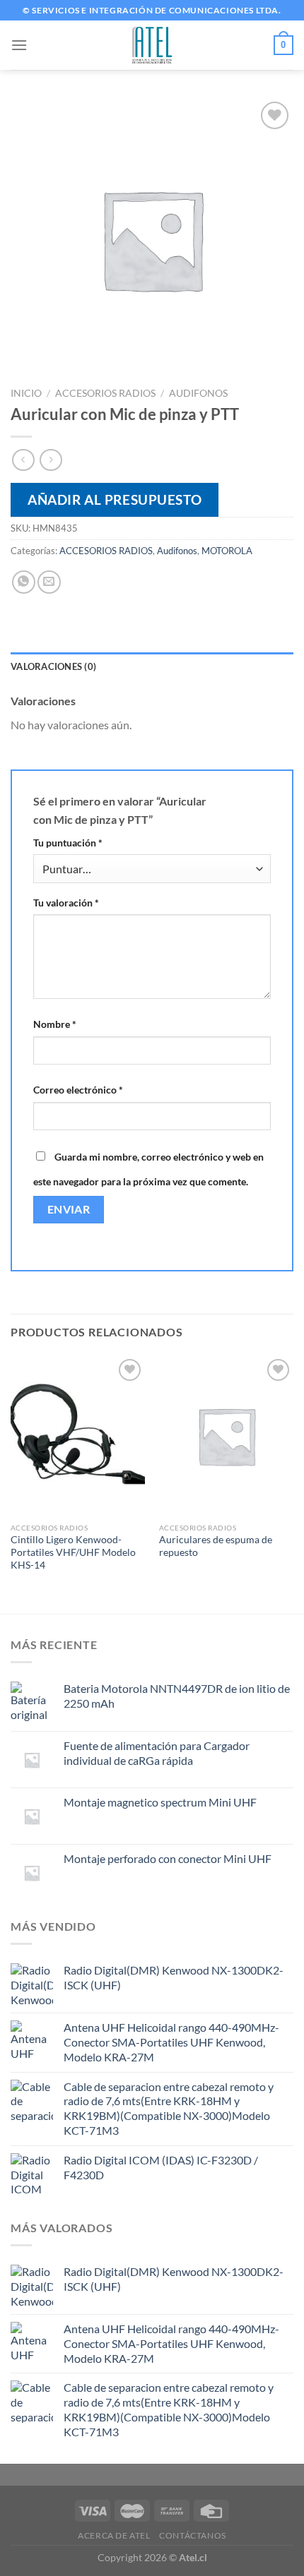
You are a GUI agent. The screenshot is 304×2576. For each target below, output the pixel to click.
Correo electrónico (78, 1090)
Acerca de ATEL (114, 2535)
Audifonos (198, 393)
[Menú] (19, 45)
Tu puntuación (68, 843)
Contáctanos (193, 2535)
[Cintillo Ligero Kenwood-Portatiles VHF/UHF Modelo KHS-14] (78, 1436)
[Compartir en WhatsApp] (24, 582)
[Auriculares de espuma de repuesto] (226, 1436)
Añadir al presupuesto (115, 499)
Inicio (26, 393)
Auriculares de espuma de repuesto (216, 1546)
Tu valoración (66, 903)
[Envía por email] (49, 582)
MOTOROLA (227, 551)
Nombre (55, 1024)
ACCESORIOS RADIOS (105, 393)
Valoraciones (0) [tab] (53, 666)
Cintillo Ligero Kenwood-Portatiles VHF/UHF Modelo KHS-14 (73, 1552)
